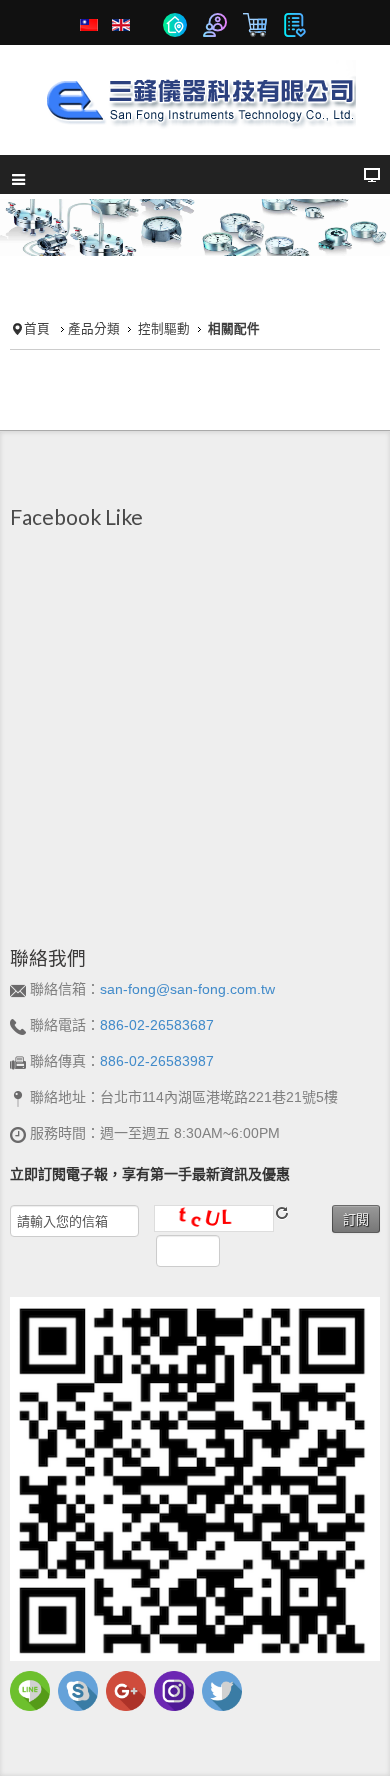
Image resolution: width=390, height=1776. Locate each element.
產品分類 (94, 329)
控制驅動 (164, 329)
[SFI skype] (78, 1690)
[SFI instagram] (174, 1690)
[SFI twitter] (222, 1690)
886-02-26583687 (157, 1025)
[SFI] (195, 97)
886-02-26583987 (157, 1061)
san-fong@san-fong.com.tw (187, 989)
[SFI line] (30, 1690)
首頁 (37, 329)
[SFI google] (126, 1690)
